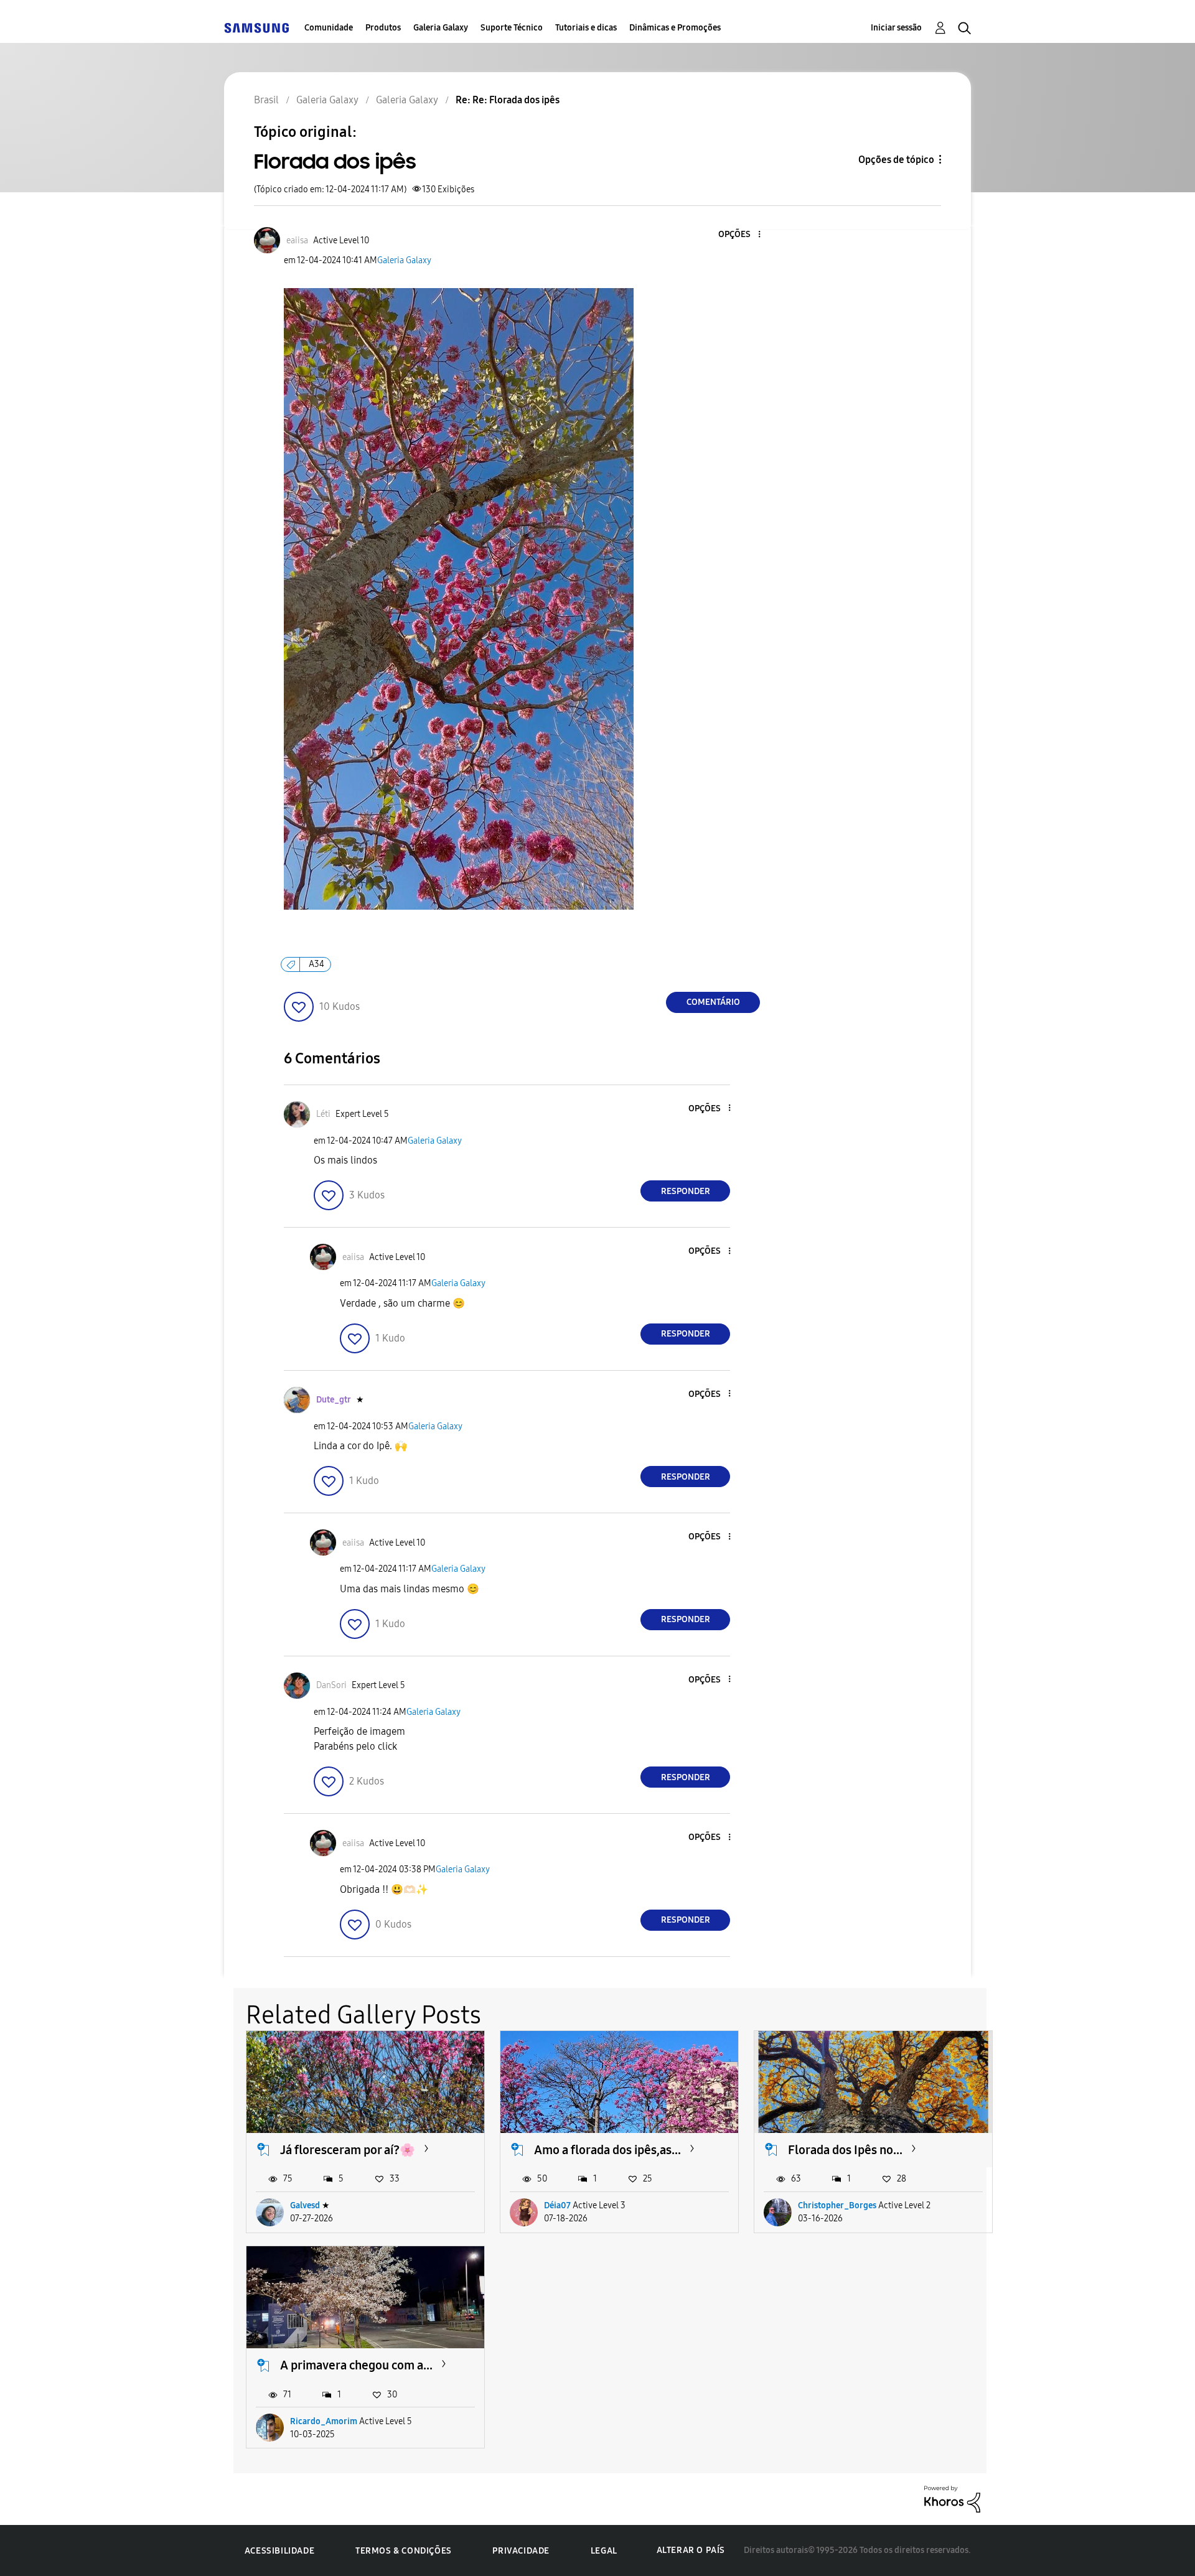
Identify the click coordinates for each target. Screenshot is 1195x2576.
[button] (739, 235)
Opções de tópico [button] (896, 160)
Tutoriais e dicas (586, 28)
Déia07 (557, 2205)
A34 (316, 964)
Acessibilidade (279, 2551)
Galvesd (305, 2205)
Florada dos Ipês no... (845, 2150)
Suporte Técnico (512, 28)
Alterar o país (691, 2550)
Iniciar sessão (896, 28)
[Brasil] (256, 28)
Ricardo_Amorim (324, 2421)
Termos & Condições (404, 2551)
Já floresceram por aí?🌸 (348, 2150)
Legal (604, 2551)
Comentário (713, 1002)
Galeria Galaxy (441, 28)
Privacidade (521, 2551)
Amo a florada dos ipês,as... (607, 2150)
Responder (686, 1191)
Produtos (383, 28)
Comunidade (329, 28)
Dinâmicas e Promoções (675, 28)
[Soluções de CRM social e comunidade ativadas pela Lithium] (952, 2499)
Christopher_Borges (837, 2205)
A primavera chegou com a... (356, 2365)
